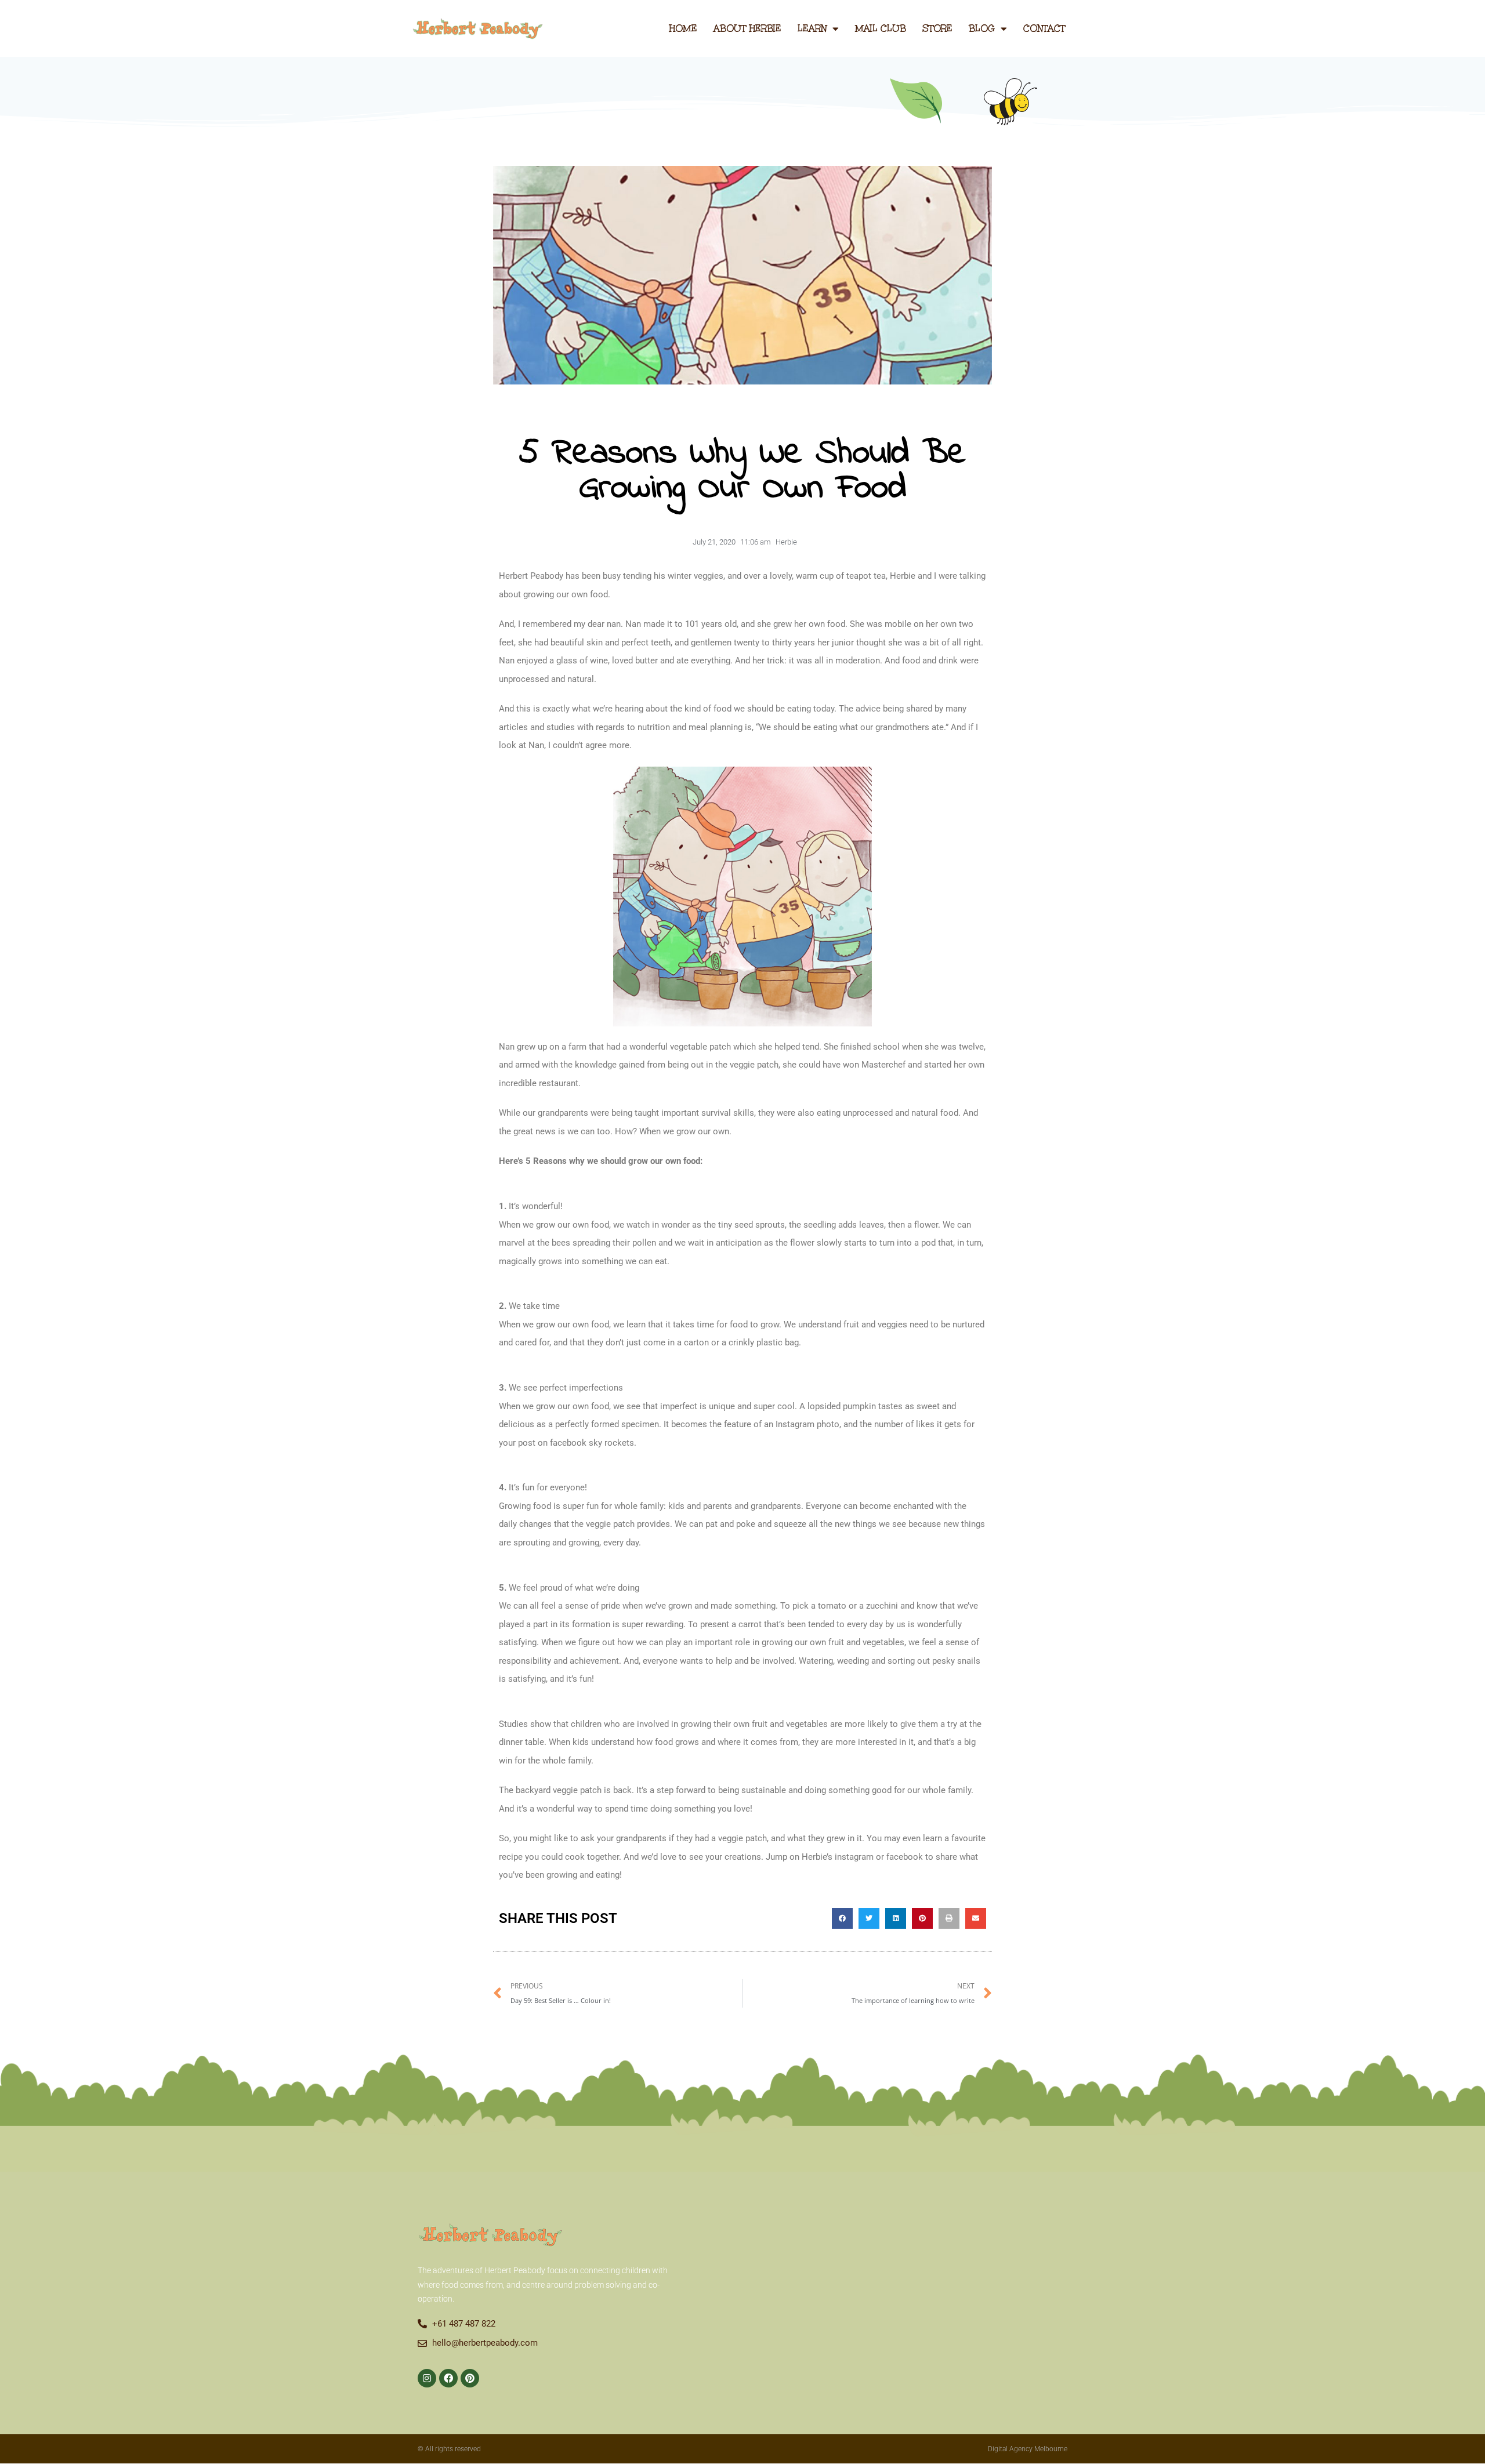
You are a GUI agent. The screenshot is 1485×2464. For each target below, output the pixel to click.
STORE (937, 28)
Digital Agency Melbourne (1028, 2449)
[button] (842, 1918)
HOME (683, 28)
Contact (1044, 28)
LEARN (812, 28)
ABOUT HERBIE (747, 28)
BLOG (982, 28)
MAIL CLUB (881, 28)
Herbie (786, 542)
